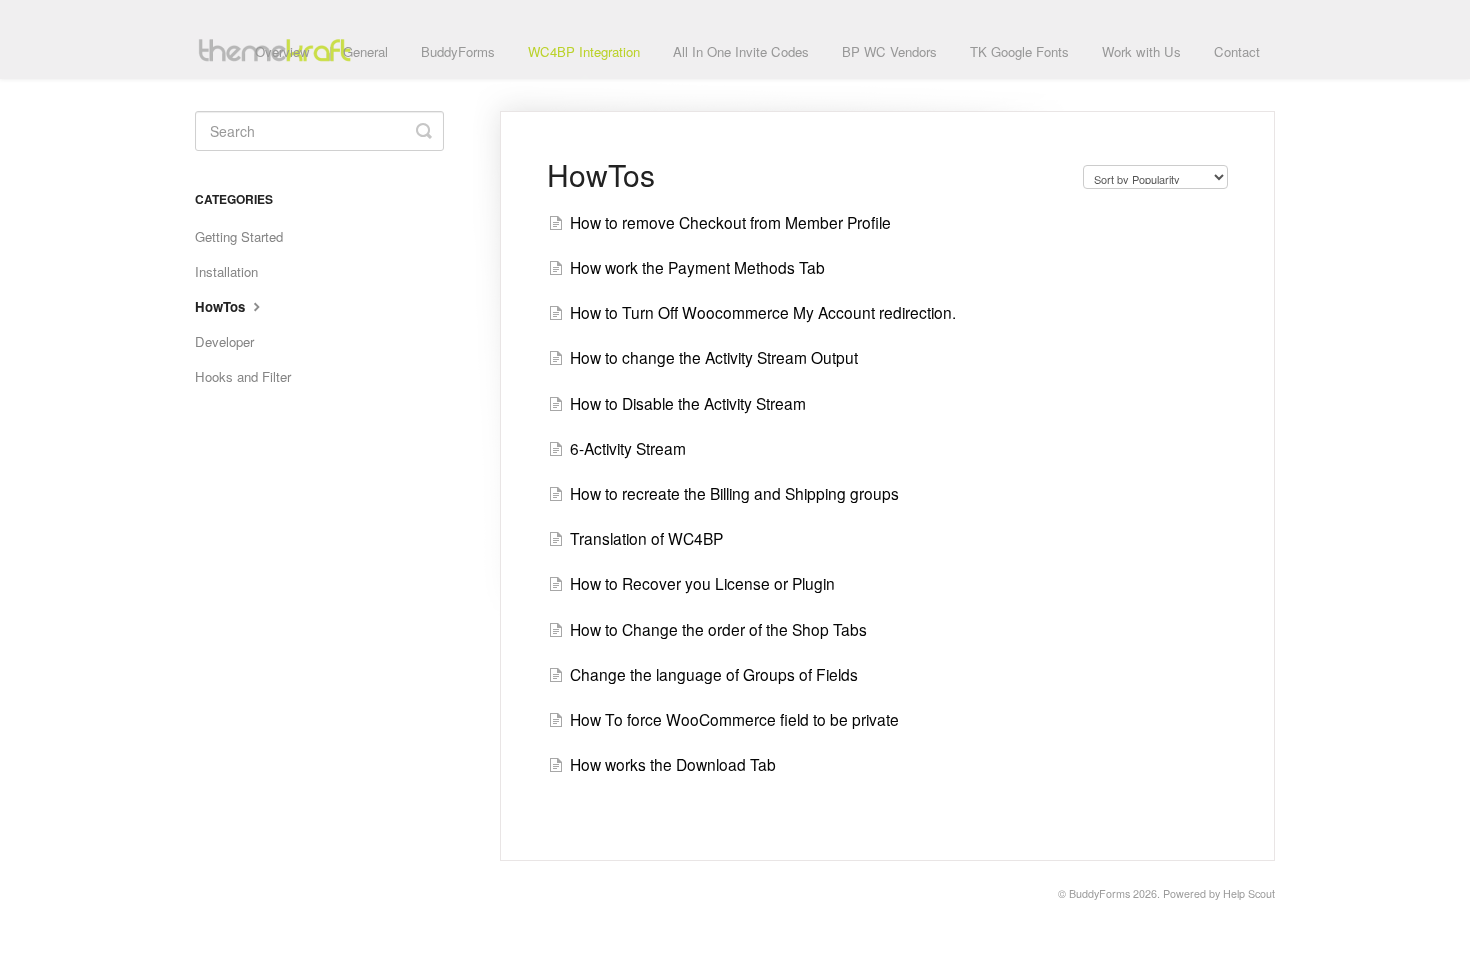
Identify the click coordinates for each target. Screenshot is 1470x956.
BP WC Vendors (889, 51)
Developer (224, 341)
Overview (282, 51)
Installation (226, 271)
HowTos (222, 306)
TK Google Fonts (1019, 51)
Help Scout (1249, 893)
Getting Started (239, 236)
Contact (1237, 51)
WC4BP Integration (584, 51)
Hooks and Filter (243, 376)
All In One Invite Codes (741, 51)
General (365, 51)
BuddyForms (458, 51)
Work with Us (1141, 51)
